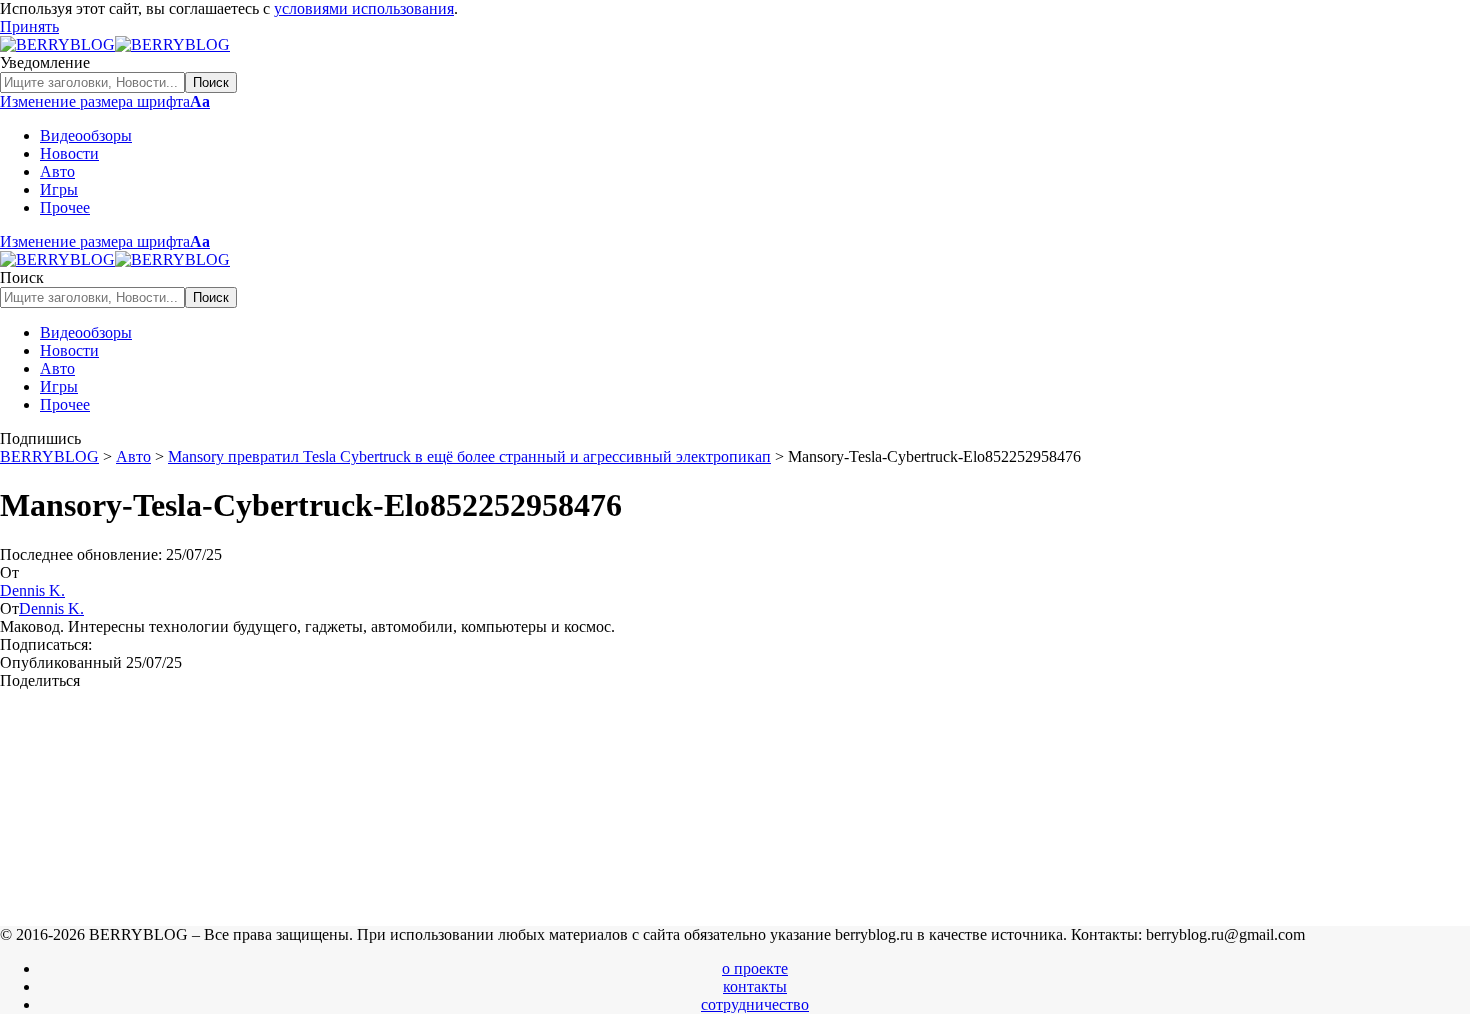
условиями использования (364, 8)
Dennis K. (32, 590)
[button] (29, 26)
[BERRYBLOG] (115, 44)
